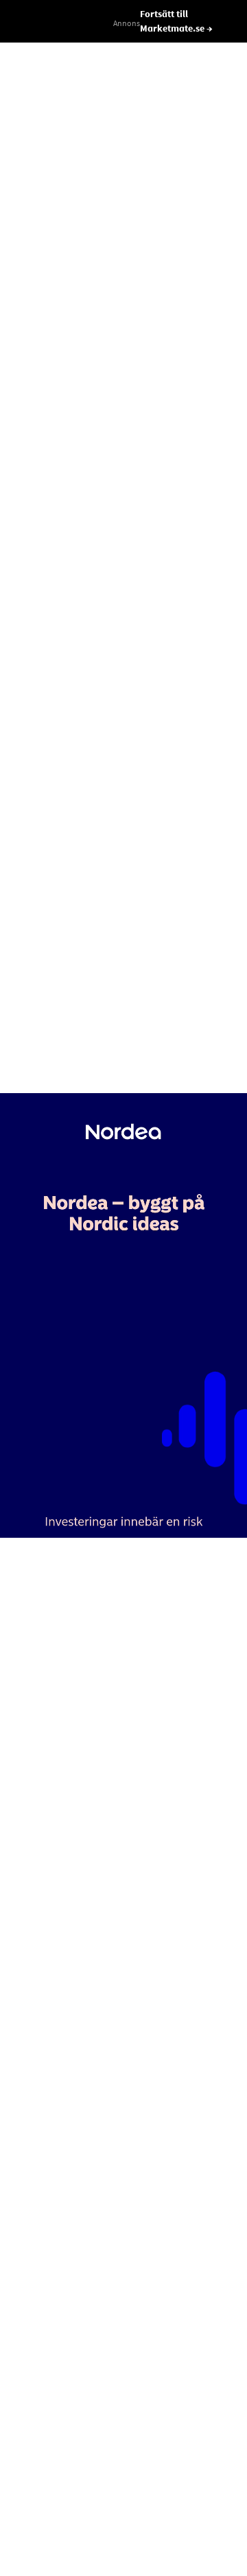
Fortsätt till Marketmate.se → (176, 21)
